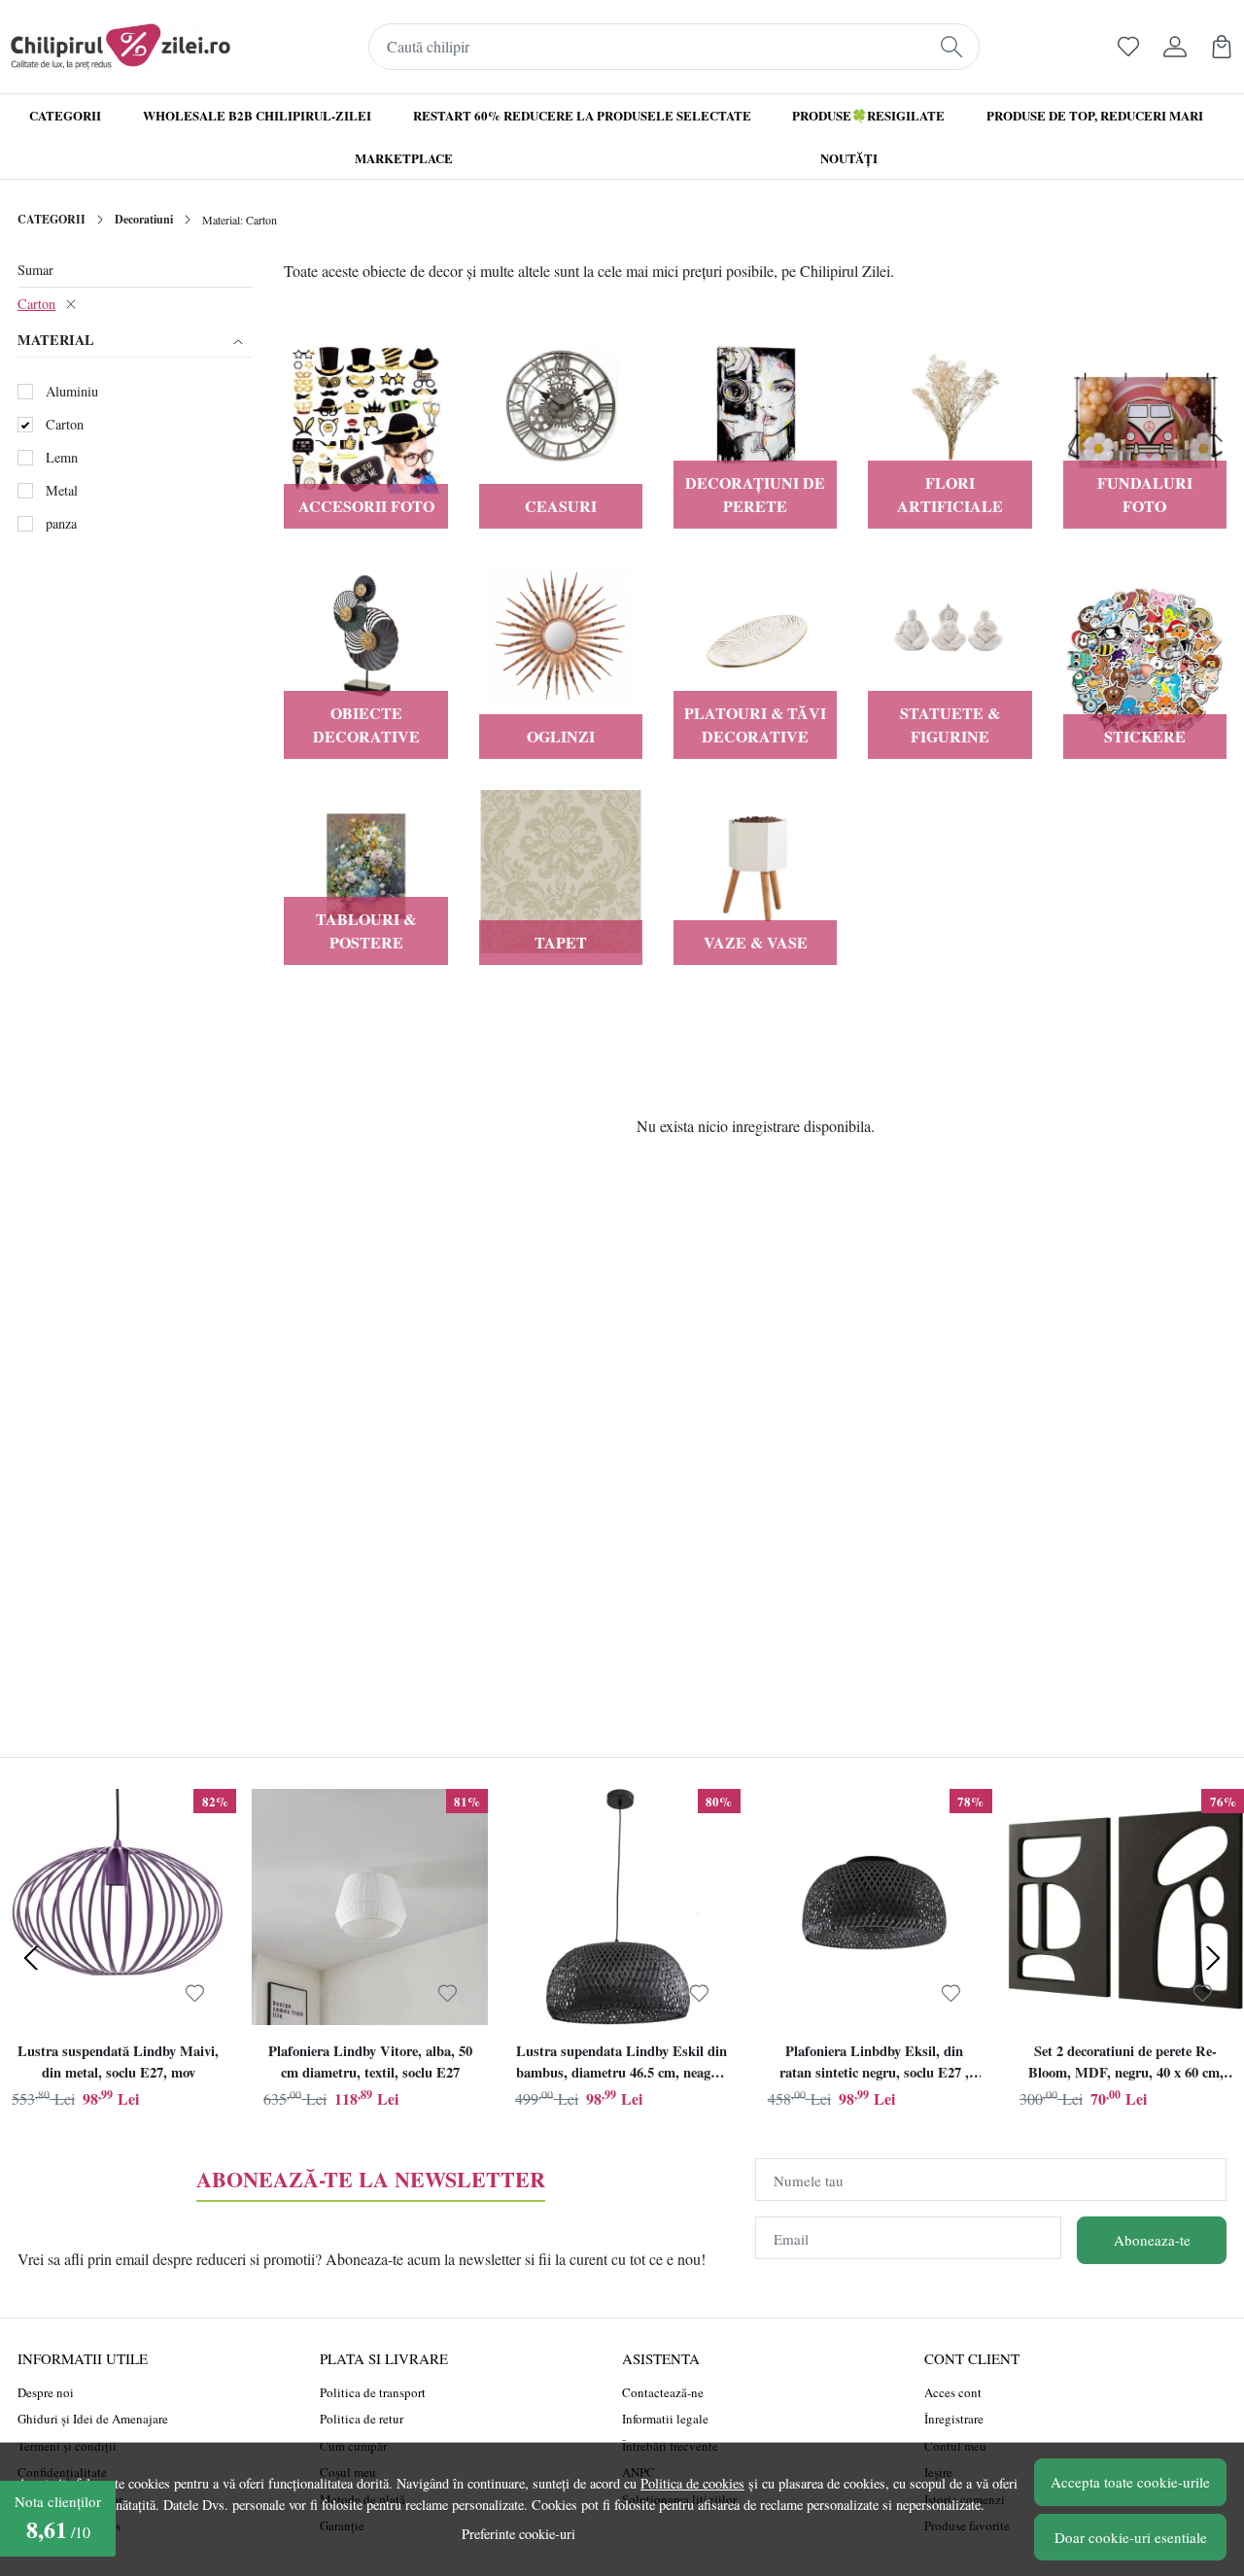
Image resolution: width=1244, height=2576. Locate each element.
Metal (62, 490)
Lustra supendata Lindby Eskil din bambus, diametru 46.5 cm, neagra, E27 (622, 2064)
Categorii (65, 115)
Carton (36, 304)
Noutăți (849, 158)
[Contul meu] (1175, 47)
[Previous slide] (31, 1958)
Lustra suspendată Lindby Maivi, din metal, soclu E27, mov (118, 2061)
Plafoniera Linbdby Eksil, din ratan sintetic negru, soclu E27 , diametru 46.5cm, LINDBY (874, 2064)
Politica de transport (373, 2392)
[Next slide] (1213, 1958)
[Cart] (1222, 47)
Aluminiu (72, 391)
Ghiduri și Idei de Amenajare (93, 2419)
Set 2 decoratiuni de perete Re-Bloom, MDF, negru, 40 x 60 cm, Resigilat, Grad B (1126, 2064)
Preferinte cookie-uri (518, 2534)
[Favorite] (1128, 47)
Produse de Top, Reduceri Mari (1095, 115)
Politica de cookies (692, 2483)
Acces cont (953, 2392)
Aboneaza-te (1152, 2240)
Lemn (62, 457)
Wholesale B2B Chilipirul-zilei (257, 115)
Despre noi (46, 2392)
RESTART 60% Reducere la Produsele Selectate (582, 115)
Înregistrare (954, 2419)
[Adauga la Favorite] (195, 1993)
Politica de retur (362, 2419)
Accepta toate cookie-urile (1130, 2482)
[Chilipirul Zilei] (121, 47)
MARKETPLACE (404, 158)
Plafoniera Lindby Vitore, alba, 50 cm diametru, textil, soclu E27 (370, 2061)
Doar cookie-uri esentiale (1131, 2537)
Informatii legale (665, 2419)
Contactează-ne (663, 2392)
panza (61, 523)
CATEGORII (52, 219)
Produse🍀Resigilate (868, 115)
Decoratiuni (144, 219)
